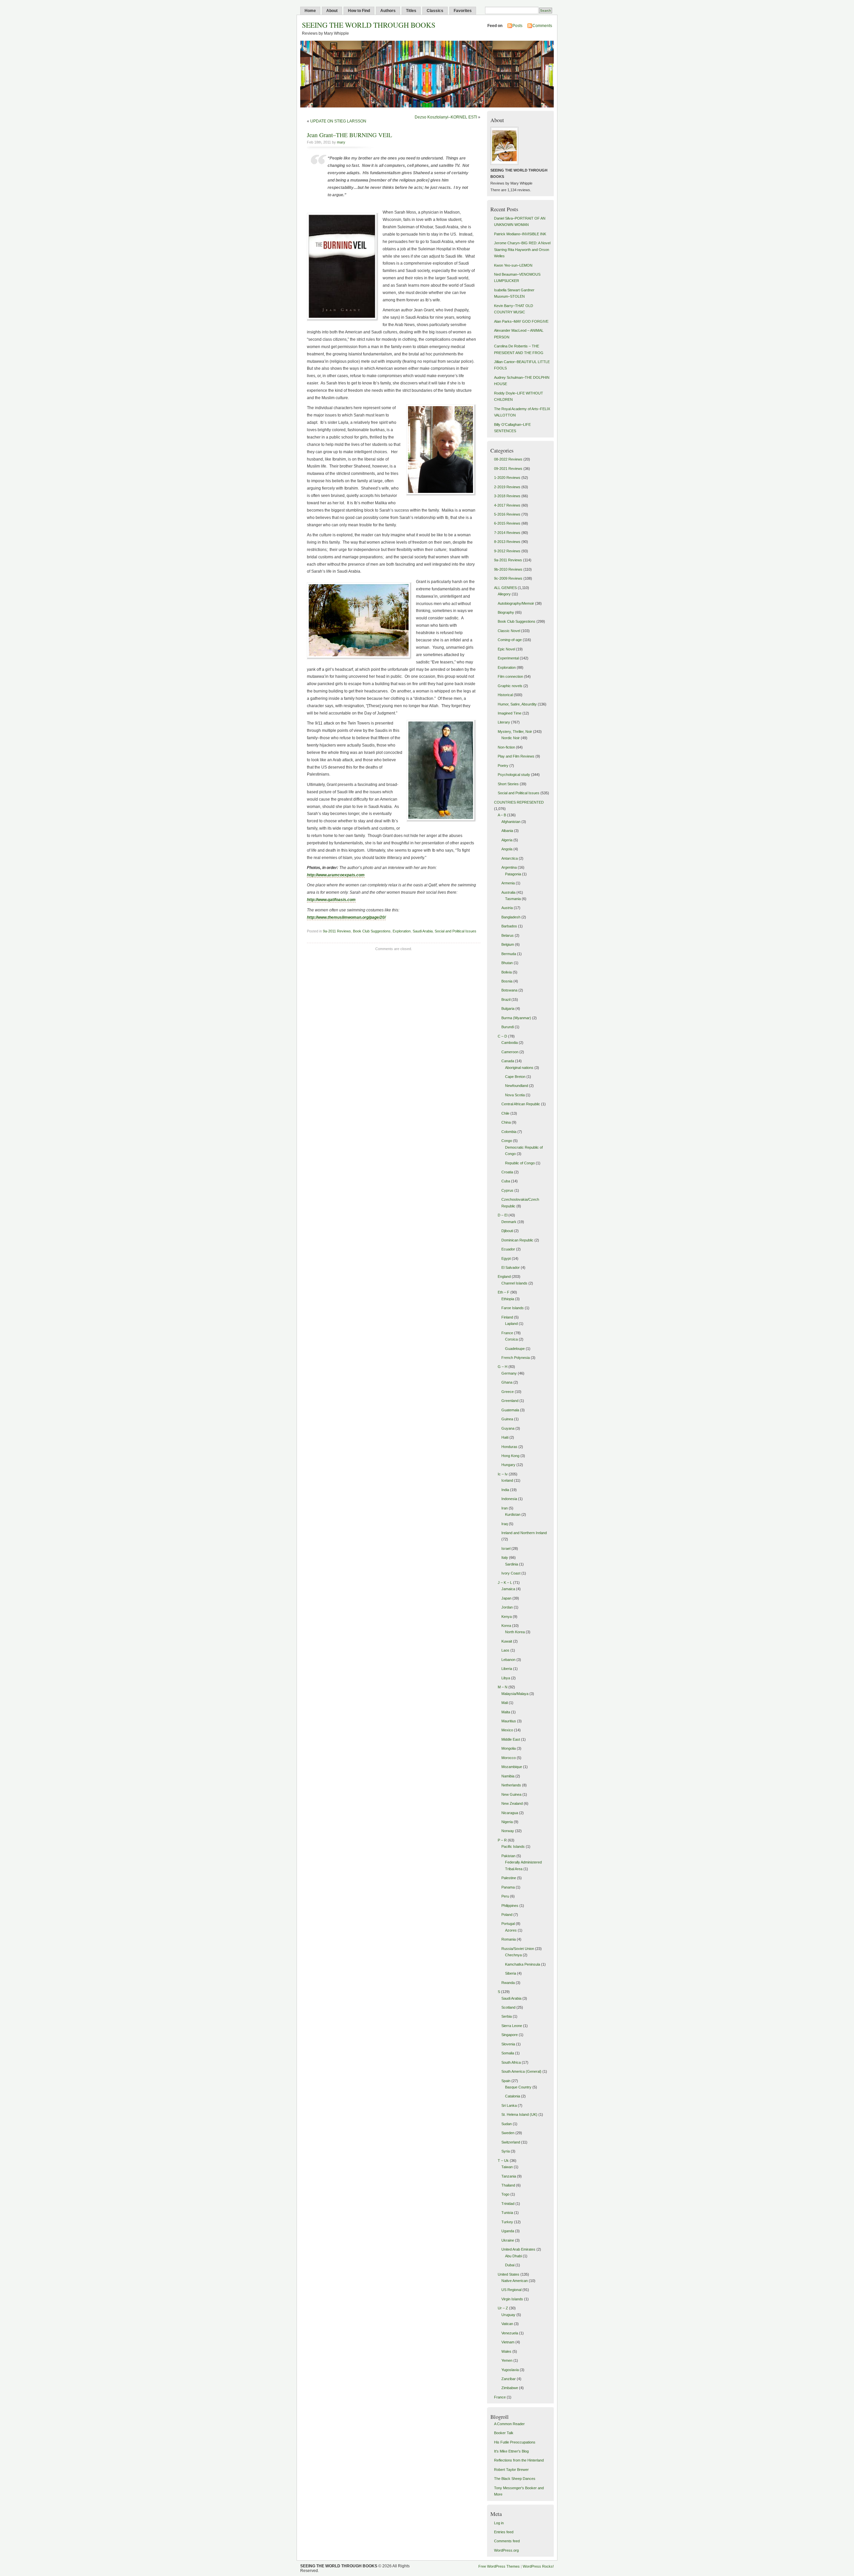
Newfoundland (517, 1086)
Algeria (507, 840)
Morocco (509, 1758)
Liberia (507, 1669)
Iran (505, 1508)
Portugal (508, 1924)
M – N (503, 1687)
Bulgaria (508, 1009)
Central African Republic (521, 1104)
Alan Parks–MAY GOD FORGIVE (521, 321)
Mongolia (509, 1748)
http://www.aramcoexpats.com (336, 875)
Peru (505, 1896)
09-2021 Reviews (508, 469)
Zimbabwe (510, 2388)
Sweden (508, 2133)
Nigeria (507, 1822)
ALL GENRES (505, 588)
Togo (505, 2194)
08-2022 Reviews (508, 459)
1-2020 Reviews (507, 478)
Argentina (509, 867)
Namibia (508, 1776)
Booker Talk (504, 2433)
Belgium (508, 944)
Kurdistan (513, 1514)
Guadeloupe (515, 1349)
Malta (506, 1712)
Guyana (508, 1428)
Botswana (509, 990)
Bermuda (509, 954)
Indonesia (509, 1499)
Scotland (508, 2007)
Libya (506, 1678)
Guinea (507, 1419)
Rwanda (508, 1983)
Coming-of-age (510, 640)
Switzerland (511, 2142)
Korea (506, 1626)
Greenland (510, 1401)
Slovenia (508, 2044)
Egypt (506, 1258)
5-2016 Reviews (507, 514)
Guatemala (510, 1410)
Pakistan (508, 1856)
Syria (506, 2151)
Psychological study (514, 775)
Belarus (508, 935)
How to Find (359, 11)
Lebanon (508, 1660)
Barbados (509, 926)
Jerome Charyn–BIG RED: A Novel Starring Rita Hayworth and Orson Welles (522, 249)
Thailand (508, 2185)
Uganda (508, 2231)
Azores (511, 1930)
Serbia (507, 2016)
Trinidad (508, 2204)
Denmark (509, 1222)
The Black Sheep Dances (515, 2479)
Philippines (510, 1906)
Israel (506, 1548)
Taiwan (507, 2167)
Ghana (507, 1382)
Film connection (510, 676)
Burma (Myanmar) (516, 1018)
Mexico (507, 1730)
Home (310, 11)
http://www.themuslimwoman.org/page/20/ (346, 917)
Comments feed (507, 2541)
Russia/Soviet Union (518, 1949)
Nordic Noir (511, 738)
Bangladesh (511, 917)
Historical (505, 695)
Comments (542, 26)
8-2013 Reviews (507, 542)
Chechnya (513, 1955)
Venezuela (510, 2333)
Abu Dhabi (513, 2256)
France (507, 1333)
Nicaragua (510, 1813)
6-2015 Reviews (507, 523)
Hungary (508, 1465)
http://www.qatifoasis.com (331, 900)
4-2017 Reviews (507, 505)
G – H (503, 1367)
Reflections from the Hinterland (519, 2460)
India (505, 1490)
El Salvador (511, 1267)
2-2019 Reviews (507, 487)
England (504, 1276)
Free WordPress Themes (499, 2566)
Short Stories (508, 784)
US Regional (511, 2290)
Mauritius (509, 1721)
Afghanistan (511, 822)
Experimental (508, 658)
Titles (411, 11)
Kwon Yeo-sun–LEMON (513, 265)
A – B (502, 815)
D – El (503, 1215)
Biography (506, 612)
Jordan (507, 1607)
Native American (515, 2281)
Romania (509, 1939)
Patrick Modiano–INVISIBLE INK (520, 234)
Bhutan (507, 963)
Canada (508, 1061)
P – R (502, 1840)
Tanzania (509, 2176)
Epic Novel (506, 649)
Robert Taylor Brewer (511, 2470)
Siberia (511, 1973)
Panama (508, 1887)
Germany (509, 1373)
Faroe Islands (513, 1308)
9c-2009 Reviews (508, 578)
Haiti (505, 1437)
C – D (502, 1036)
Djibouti (507, 1231)
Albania (507, 831)
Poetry (503, 766)
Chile (505, 1113)
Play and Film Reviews (516, 756)
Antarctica (510, 858)
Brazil (506, 999)
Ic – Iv (503, 1474)
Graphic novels (510, 686)
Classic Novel (509, 631)
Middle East (511, 1739)
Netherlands (511, 1785)
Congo (507, 1141)
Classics (435, 11)
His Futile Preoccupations (515, 2442)
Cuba (506, 1181)
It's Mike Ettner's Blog (511, 2451)
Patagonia (513, 874)
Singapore (510, 2035)
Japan (506, 1598)
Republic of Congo (520, 1163)
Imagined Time (510, 713)
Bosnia (507, 981)
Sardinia (512, 1564)
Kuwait (507, 1641)
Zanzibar (509, 2379)
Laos (505, 1650)
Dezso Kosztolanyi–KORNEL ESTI (446, 117)
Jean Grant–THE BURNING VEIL (349, 135)
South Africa (511, 2062)
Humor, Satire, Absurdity (517, 704)
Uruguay (508, 2315)
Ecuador (508, 1249)
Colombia (509, 1132)
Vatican (507, 2324)
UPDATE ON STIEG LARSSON (338, 121)
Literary (504, 722)
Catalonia (513, 2096)
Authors (388, 11)
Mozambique (512, 1767)
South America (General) (521, 2071)
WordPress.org (506, 2550)
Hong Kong (510, 1456)
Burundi (508, 1027)
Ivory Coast (511, 1573)
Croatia (507, 1172)
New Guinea (511, 1794)
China (506, 1122)
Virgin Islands (512, 2299)
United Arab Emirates (518, 2249)
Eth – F (504, 1292)
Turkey (507, 2222)
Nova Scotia (515, 1095)
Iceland (507, 1480)
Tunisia (507, 2213)
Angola (507, 849)
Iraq (505, 1524)
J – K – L (505, 1583)
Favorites (463, 11)
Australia (508, 892)
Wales (506, 2351)
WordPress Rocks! (538, 2566)
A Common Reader (509, 2424)
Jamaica (508, 1589)
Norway (508, 1831)
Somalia (508, 2053)
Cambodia (510, 1043)
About (332, 11)
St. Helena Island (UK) (519, 2114)
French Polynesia (516, 1358)
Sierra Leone (512, 2026)
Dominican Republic (517, 1240)
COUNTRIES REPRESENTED (519, 802)
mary (341, 142)
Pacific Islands (513, 1846)
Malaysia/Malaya (515, 1694)
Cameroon (510, 1052)
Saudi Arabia (423, 931)
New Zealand (512, 1803)
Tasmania (513, 899)
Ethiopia (508, 1299)
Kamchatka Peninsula (523, 1964)
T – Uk (503, 2161)
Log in (499, 2523)
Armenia (508, 883)
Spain (506, 2081)
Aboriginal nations (519, 1068)
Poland (507, 1915)
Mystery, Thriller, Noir (515, 732)
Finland (507, 1317)
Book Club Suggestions (372, 931)
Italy (505, 1557)
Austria (507, 908)
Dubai (510, 2265)
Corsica (511, 1339)
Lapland (511, 1324)
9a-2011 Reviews (337, 931)
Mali (505, 1703)
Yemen (507, 2360)
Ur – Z (503, 2308)
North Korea (515, 1632)
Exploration (402, 931)
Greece (508, 1392)
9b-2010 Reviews (508, 569)
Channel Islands (514, 1283)
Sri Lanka (509, 2105)
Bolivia (507, 972)
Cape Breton (515, 1077)
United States (509, 2274)
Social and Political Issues (456, 931)
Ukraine (508, 2240)
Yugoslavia (510, 2370)
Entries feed (504, 2532)
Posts (517, 26)
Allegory (504, 594)
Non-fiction (506, 747)
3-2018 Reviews (507, 496)
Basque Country (518, 2087)
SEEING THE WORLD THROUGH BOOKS (369, 25)
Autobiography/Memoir (516, 603)
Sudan (507, 2124)
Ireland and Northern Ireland (524, 1533)
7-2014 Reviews (507, 533)
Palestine (509, 1878)
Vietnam (508, 2342)
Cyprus (507, 1190)
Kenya (507, 1617)
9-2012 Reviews (507, 551)
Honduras (509, 1447)
